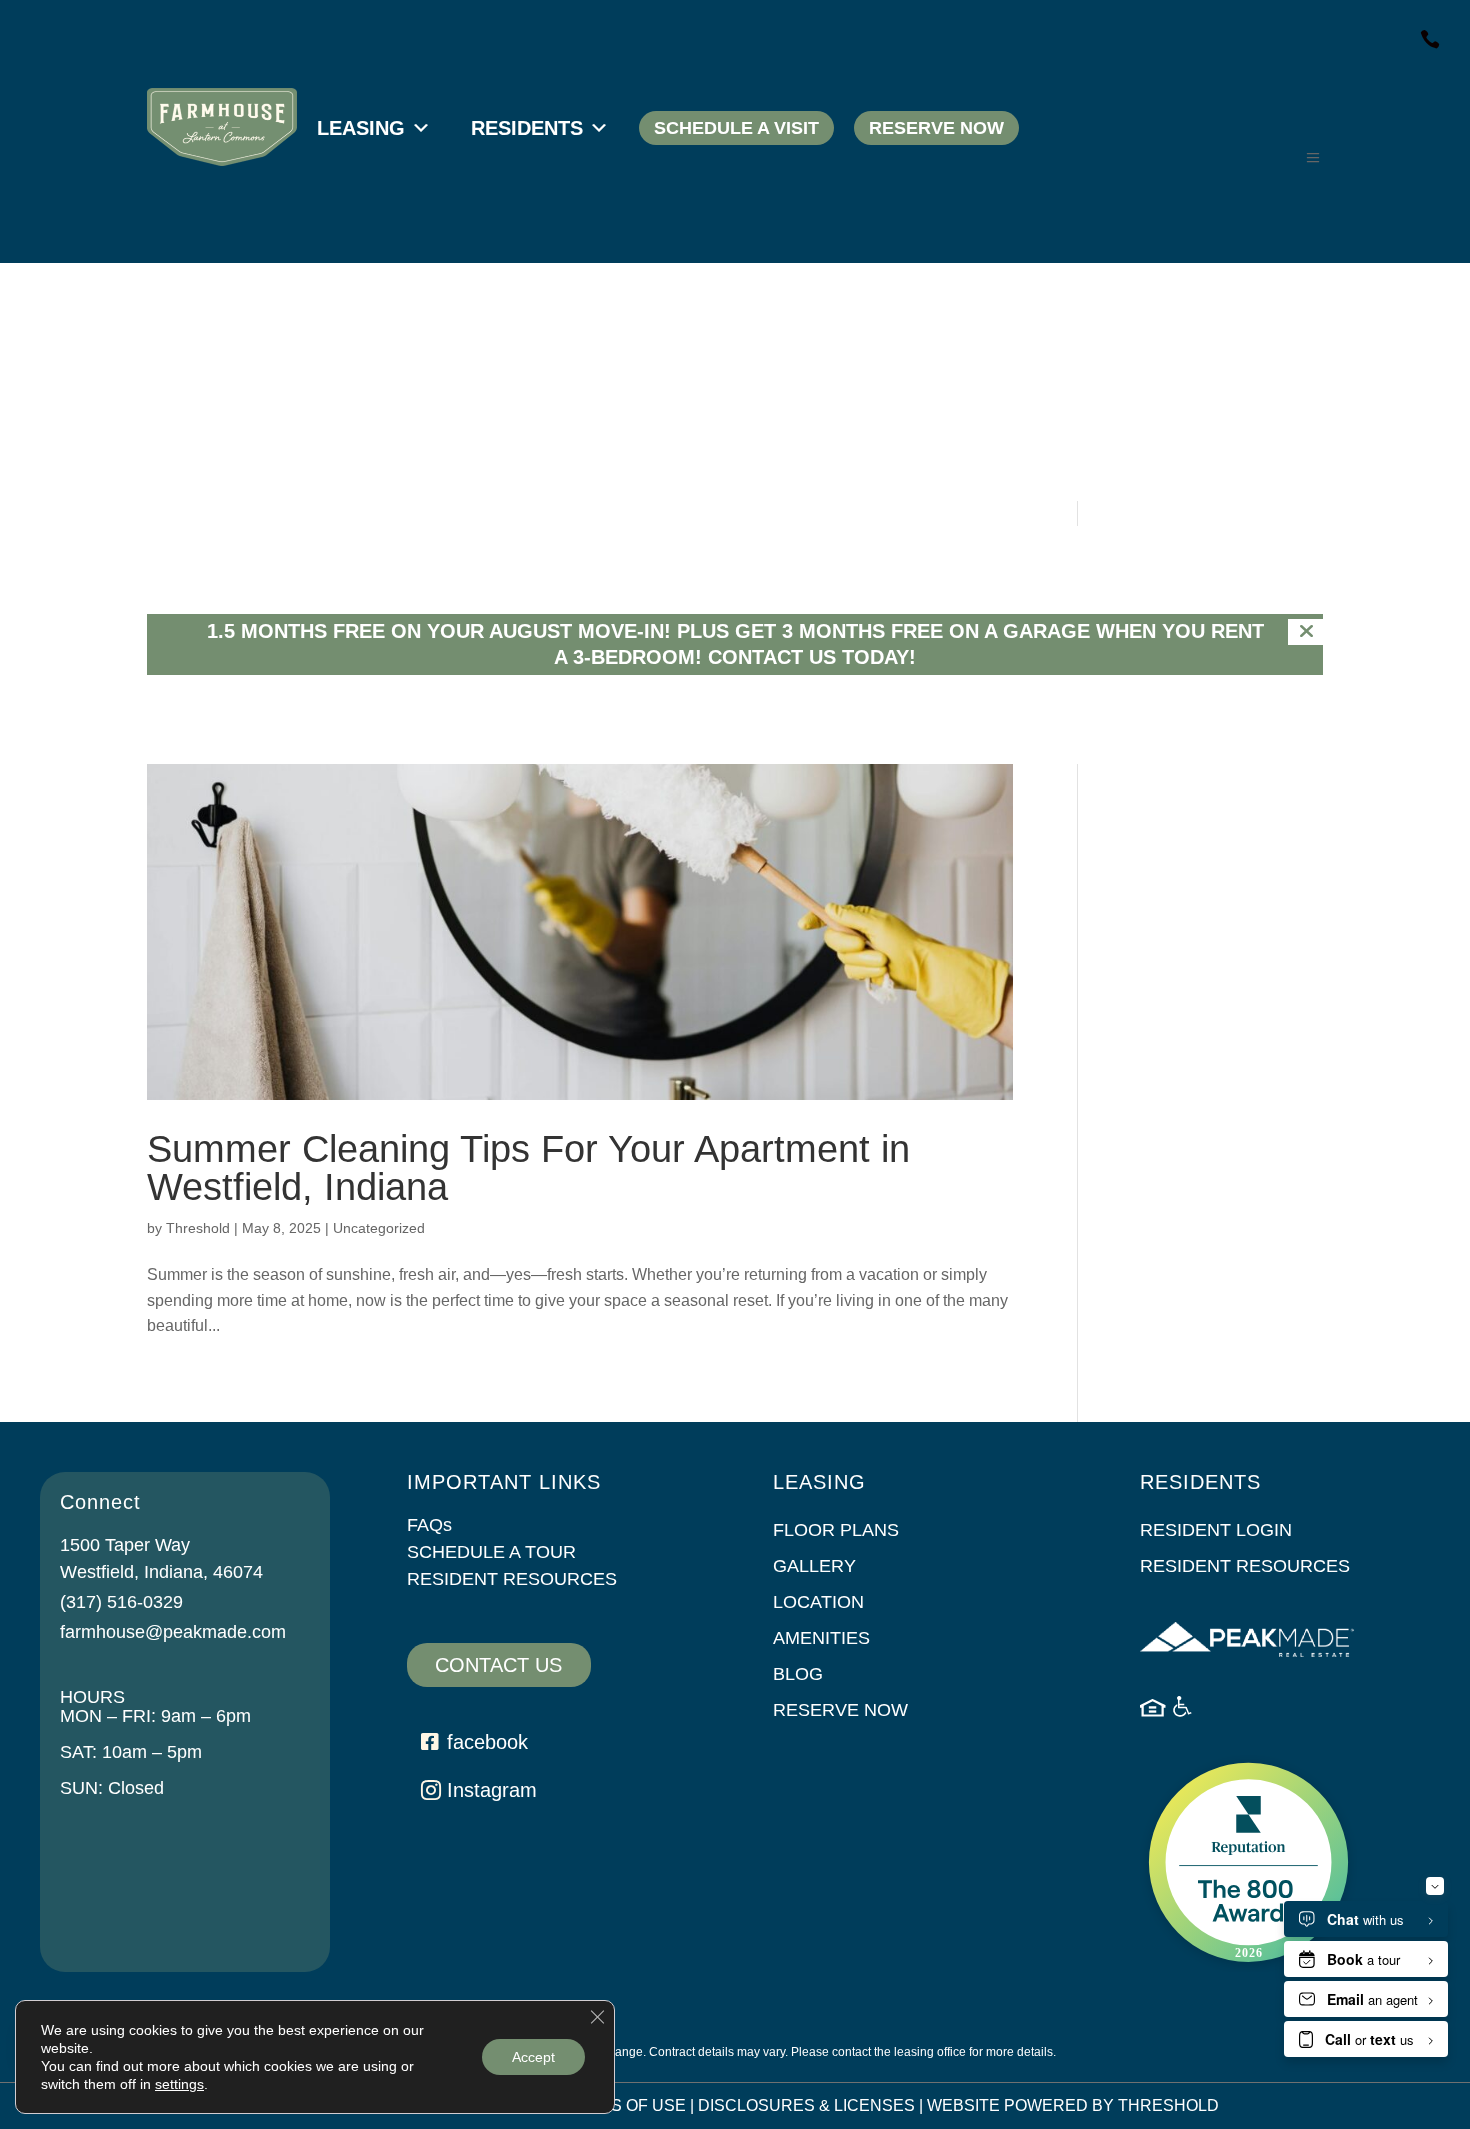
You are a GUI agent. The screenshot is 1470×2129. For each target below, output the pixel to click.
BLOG (798, 1674)
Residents (527, 128)
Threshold (198, 1228)
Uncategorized (379, 1228)
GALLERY (814, 1566)
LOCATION (818, 1602)
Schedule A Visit (736, 128)
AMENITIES (821, 1638)
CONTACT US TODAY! (812, 657)
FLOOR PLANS (836, 1530)
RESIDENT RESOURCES (512, 1579)
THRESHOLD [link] (1168, 2105)
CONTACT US (498, 1665)
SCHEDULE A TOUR (491, 1552)
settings (179, 2084)
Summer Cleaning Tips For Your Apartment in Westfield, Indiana (528, 1168)
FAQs (429, 1525)
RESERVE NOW (840, 1710)
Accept (533, 2057)
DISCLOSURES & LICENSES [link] (806, 2105)
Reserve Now (936, 128)
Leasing (361, 128)
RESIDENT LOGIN (1216, 1530)
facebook (487, 1742)
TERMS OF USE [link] (625, 2105)
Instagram (492, 1790)
